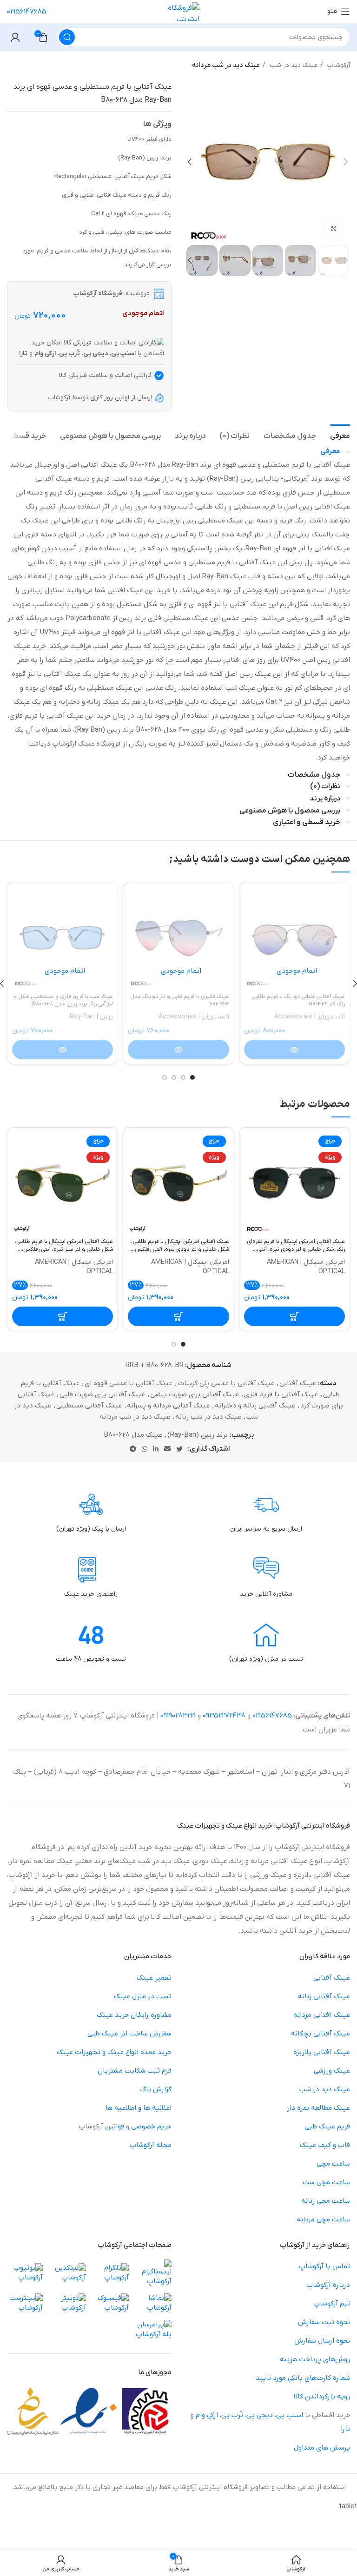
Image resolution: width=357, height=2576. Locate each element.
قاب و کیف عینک (325, 2145)
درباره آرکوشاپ (328, 2285)
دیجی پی (260, 2415)
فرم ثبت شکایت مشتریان (135, 2071)
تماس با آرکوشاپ (324, 2266)
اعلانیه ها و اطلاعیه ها (139, 2108)
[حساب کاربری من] (15, 37)
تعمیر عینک (154, 1978)
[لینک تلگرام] (133, 1449)
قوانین (115, 2127)
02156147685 (27, 12)
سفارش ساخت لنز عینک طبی (129, 2034)
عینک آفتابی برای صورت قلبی (102, 1394)
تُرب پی (232, 2415)
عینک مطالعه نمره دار (318, 2108)
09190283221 (178, 1716)
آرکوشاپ (338, 65)
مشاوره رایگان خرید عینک (134, 2015)
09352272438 (224, 1716)
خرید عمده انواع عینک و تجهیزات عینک (114, 2052)
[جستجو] (67, 37)
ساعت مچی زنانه (326, 2201)
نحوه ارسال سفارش (322, 2341)
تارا (345, 2429)
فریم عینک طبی (327, 2127)
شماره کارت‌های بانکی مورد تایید (303, 2378)
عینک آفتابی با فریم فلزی (281, 1394)
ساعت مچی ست (326, 2182)
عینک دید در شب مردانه (226, 65)
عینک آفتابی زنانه (324, 1996)
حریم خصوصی (151, 2127)
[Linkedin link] (156, 1449)
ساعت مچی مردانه (323, 2219)
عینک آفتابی (298, 1383)
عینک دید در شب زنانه (208, 1417)
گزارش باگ (156, 2089)
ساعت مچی (333, 2164)
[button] (294, 1316)
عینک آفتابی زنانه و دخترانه (255, 1406)
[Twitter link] (179, 1449)
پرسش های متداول (322, 2448)
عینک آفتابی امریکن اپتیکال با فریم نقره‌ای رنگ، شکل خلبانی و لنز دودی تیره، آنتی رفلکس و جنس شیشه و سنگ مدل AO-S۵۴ (296, 1246)
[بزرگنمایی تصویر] (334, 229)
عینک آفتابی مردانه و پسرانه (168, 1406)
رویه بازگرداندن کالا (322, 2397)
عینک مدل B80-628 (133, 1435)
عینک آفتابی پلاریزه (322, 2052)
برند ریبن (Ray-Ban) (198, 1435)
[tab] (340, 435)
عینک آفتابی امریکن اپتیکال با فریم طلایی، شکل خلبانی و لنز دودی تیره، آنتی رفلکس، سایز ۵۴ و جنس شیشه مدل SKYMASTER (179, 1246)
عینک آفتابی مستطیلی (89, 1406)
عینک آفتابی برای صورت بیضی (195, 1394)
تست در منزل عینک (143, 1996)
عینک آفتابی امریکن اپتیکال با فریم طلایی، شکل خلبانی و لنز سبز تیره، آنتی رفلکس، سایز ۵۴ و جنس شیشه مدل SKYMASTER (63, 1246)
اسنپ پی (290, 2415)
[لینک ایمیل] (167, 1449)
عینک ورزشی (332, 2071)
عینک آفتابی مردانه (322, 2015)
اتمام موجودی (297, 971)
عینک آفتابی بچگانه (321, 2034)
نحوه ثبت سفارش (324, 2322)
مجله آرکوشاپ (151, 2145)
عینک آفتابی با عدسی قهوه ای (129, 1383)
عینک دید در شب (293, 65)
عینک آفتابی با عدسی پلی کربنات (226, 1383)
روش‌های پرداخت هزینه (315, 2359)
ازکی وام (207, 2415)
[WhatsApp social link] (145, 1449)
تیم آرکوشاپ (332, 2304)
